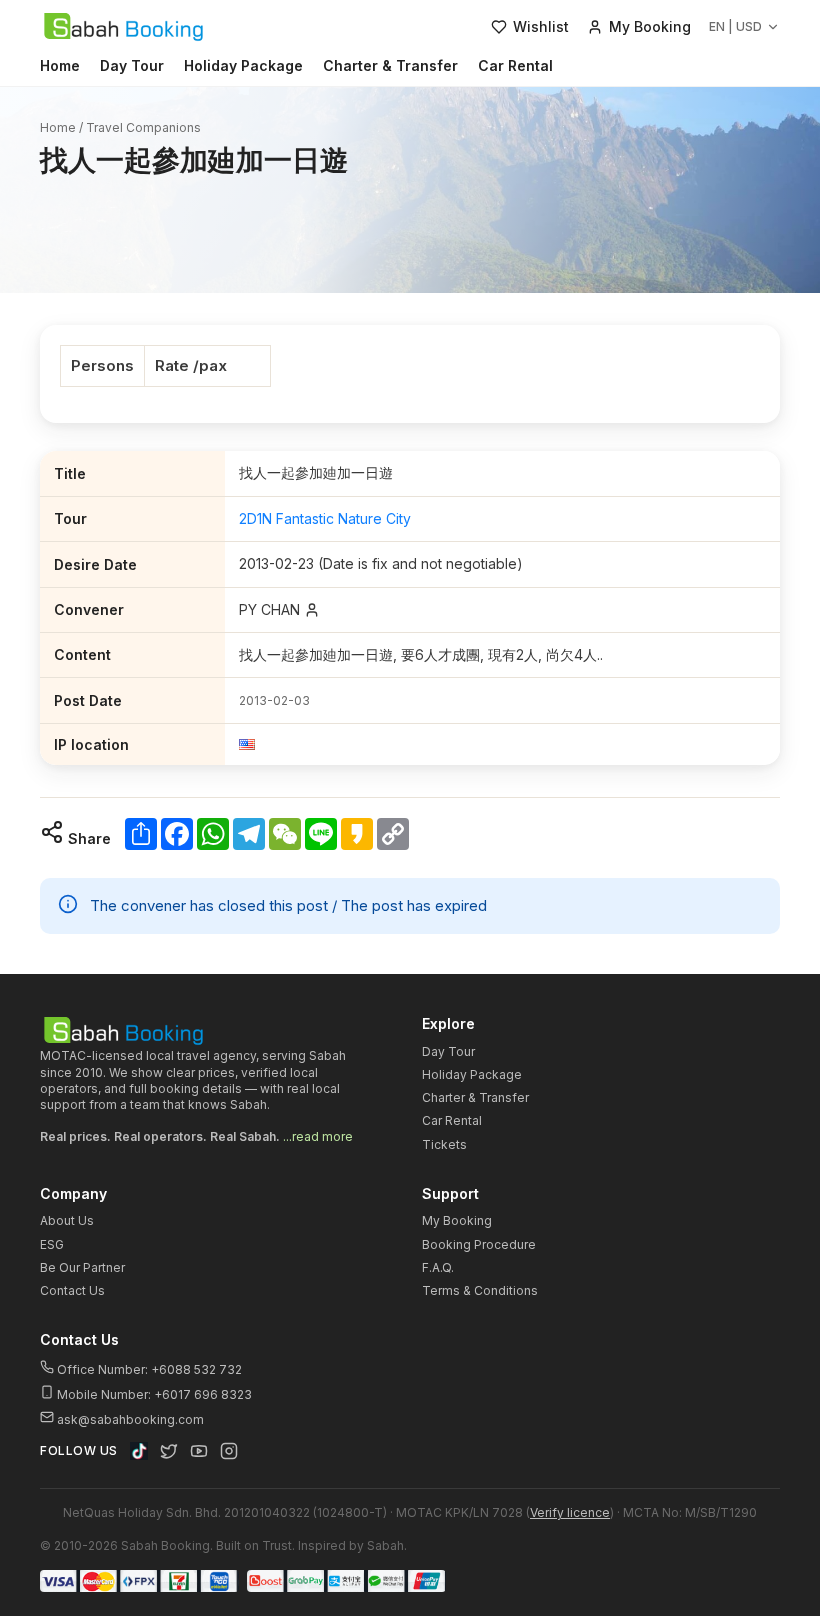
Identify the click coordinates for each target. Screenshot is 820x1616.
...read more (318, 1136)
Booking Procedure (479, 1244)
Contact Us (72, 1290)
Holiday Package (243, 65)
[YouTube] (199, 1451)
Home (60, 65)
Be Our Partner (82, 1267)
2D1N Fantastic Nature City (325, 518)
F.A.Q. (438, 1267)
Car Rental (515, 65)
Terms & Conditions (480, 1290)
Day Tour (132, 65)
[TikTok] (139, 1451)
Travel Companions (143, 127)
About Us (67, 1220)
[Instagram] (229, 1451)
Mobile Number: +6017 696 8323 (153, 1394)
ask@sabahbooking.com (130, 1419)
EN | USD (735, 26)
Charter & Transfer (390, 65)
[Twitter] (169, 1451)
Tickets (444, 1144)
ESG (52, 1244)
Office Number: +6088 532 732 (148, 1369)
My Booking (457, 1220)
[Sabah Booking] (123, 27)
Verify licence (570, 1512)
